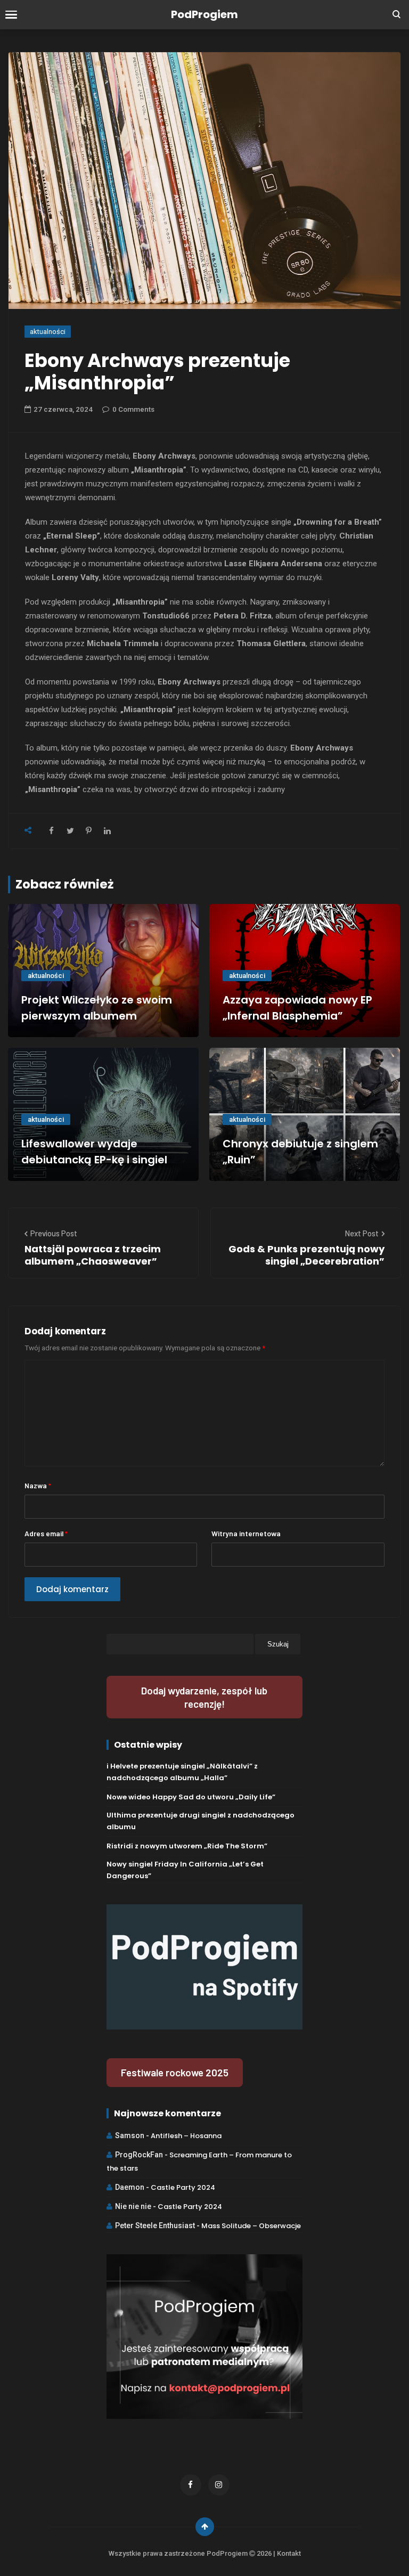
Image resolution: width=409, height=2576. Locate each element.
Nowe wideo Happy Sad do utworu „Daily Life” (191, 1797)
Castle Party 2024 (183, 2187)
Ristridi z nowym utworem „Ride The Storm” (187, 1846)
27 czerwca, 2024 (63, 409)
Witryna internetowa (246, 1533)
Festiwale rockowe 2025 (175, 2072)
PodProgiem (204, 14)
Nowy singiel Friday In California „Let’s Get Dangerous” (185, 1870)
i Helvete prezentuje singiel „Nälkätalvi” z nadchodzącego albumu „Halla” (182, 1772)
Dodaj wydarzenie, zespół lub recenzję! (204, 1697)
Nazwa (38, 1485)
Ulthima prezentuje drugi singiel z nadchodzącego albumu (201, 1821)
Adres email (46, 1533)
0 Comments (133, 409)
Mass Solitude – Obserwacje (251, 2226)
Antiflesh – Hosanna (186, 2136)
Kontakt (289, 2553)
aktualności (48, 332)
